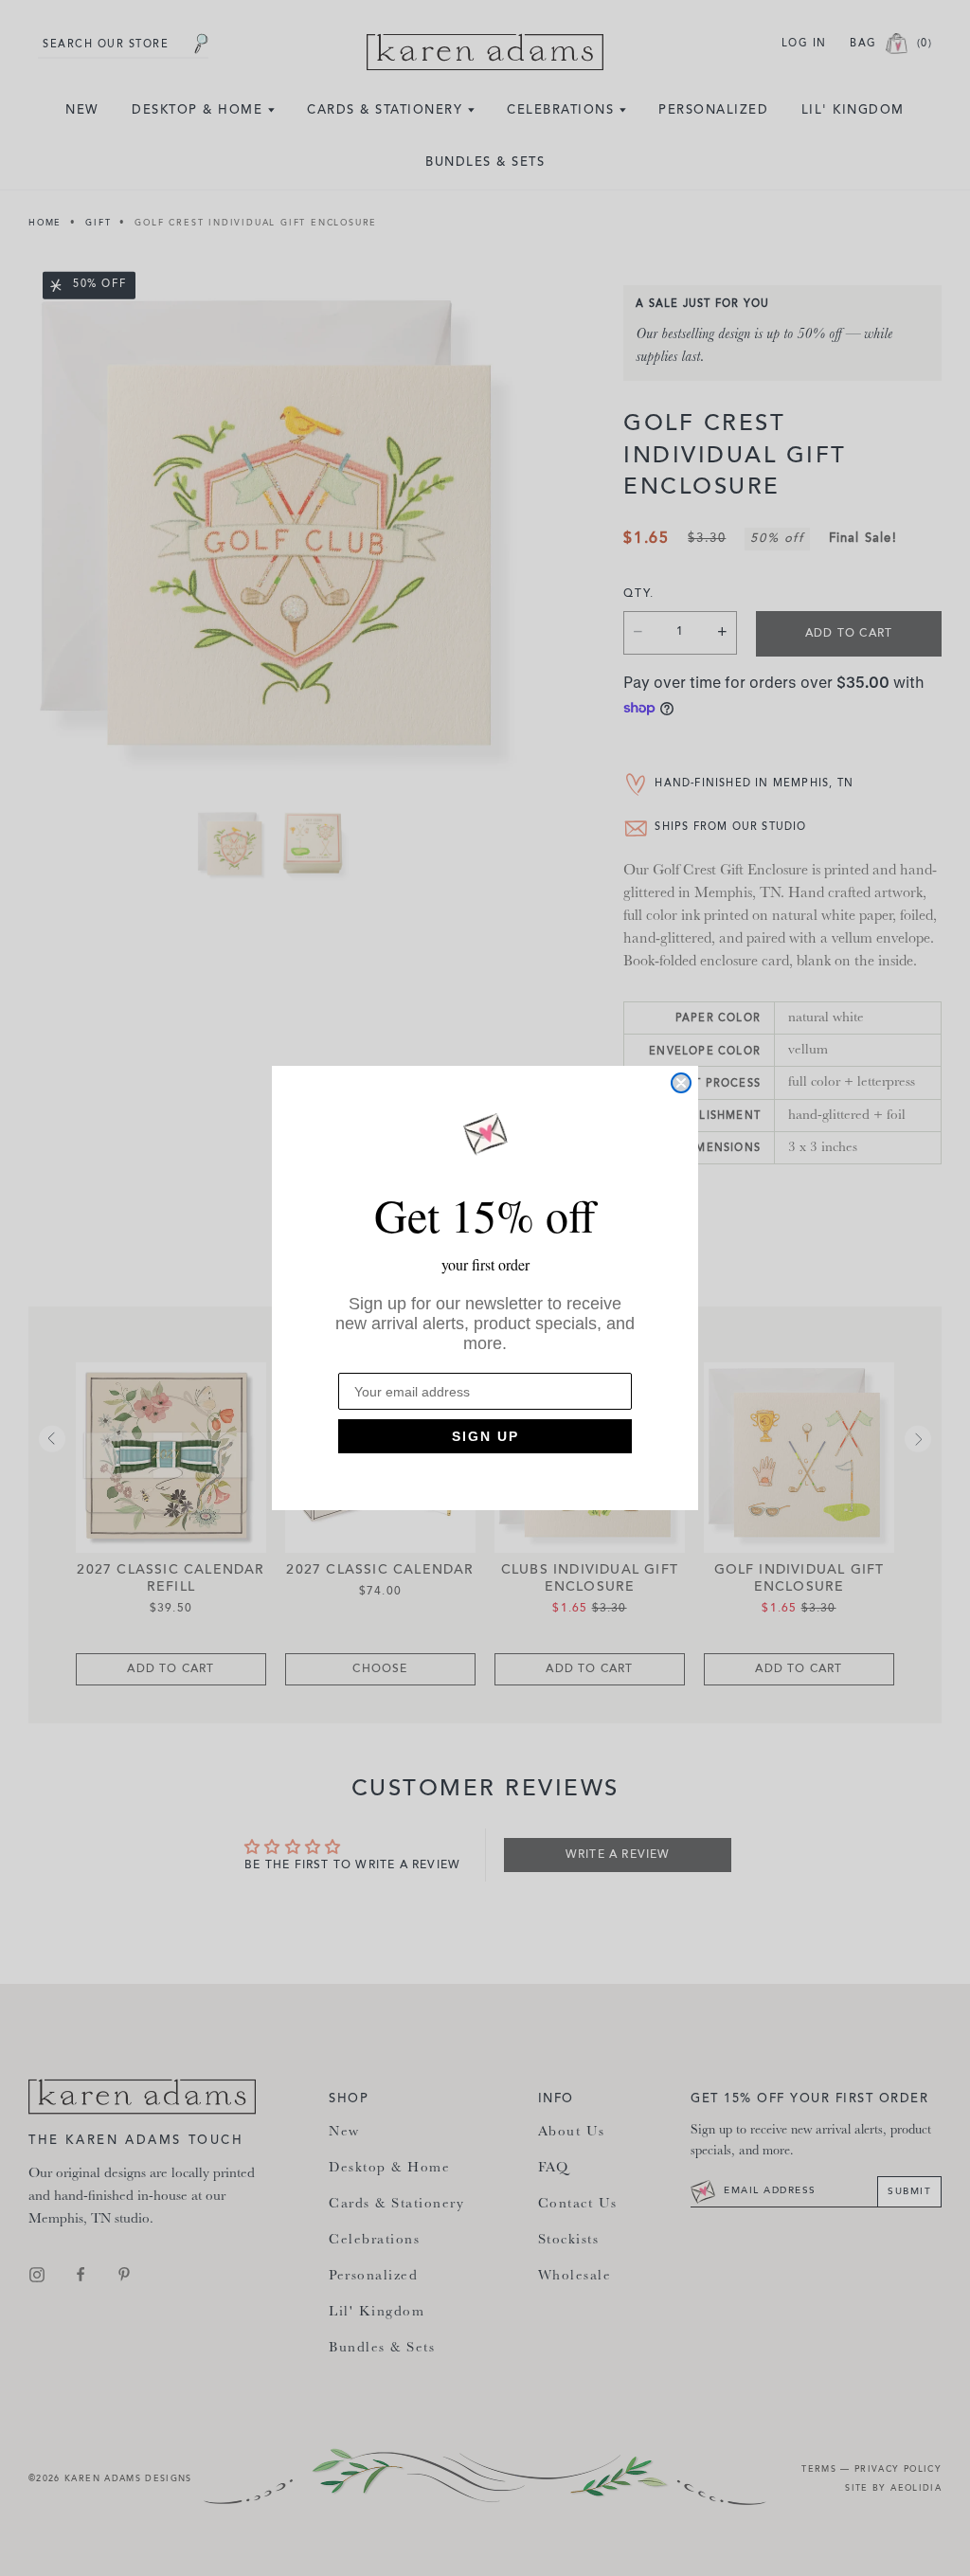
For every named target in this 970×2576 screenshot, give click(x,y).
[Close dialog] (681, 1083)
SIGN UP (485, 1436)
